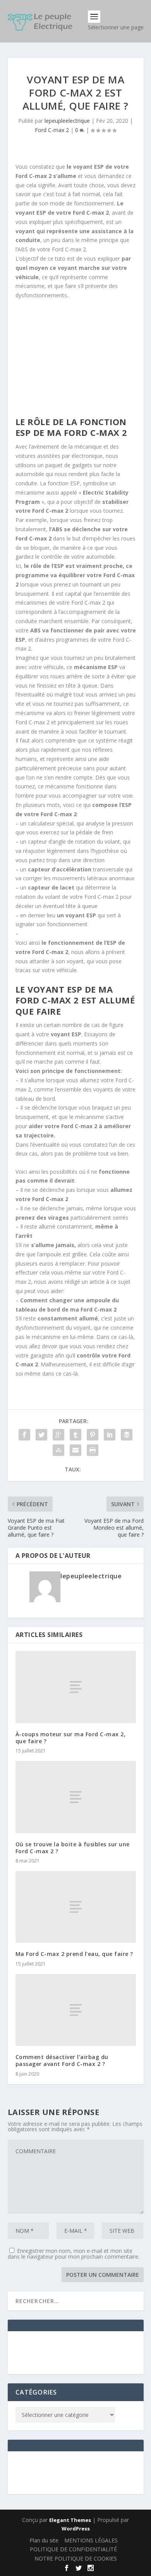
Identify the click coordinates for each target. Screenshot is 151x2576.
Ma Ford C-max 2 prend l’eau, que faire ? (74, 1954)
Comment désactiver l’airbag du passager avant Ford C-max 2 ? (62, 2060)
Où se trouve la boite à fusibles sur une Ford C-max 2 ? (73, 1848)
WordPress (76, 2529)
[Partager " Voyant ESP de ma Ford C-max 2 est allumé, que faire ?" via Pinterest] (93, 1435)
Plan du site (44, 2540)
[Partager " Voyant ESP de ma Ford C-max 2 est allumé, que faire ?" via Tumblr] (75, 1435)
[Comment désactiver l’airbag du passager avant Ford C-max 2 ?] (76, 2010)
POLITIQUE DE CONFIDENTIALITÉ (73, 2549)
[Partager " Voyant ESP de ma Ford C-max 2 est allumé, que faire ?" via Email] (75, 1450)
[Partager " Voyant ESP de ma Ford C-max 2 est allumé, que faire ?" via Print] (93, 1450)
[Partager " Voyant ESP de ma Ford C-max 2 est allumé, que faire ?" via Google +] (58, 1435)
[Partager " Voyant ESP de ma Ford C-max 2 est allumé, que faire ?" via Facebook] (24, 1435)
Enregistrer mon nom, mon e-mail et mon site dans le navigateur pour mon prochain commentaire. (74, 2254)
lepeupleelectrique (67, 121)
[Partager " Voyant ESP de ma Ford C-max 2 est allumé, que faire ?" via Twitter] (41, 1435)
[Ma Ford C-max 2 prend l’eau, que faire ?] (76, 1907)
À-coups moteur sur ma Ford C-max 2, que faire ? (71, 1738)
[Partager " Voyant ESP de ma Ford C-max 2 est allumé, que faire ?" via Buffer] (127, 1435)
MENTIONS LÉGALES (91, 2540)
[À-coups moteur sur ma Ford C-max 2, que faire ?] (76, 1687)
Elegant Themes (70, 2520)
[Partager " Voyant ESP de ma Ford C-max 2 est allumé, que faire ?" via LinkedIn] (110, 1435)
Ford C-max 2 (52, 130)
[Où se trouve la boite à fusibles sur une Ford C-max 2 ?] (76, 1797)
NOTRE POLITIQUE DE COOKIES (76, 2558)
